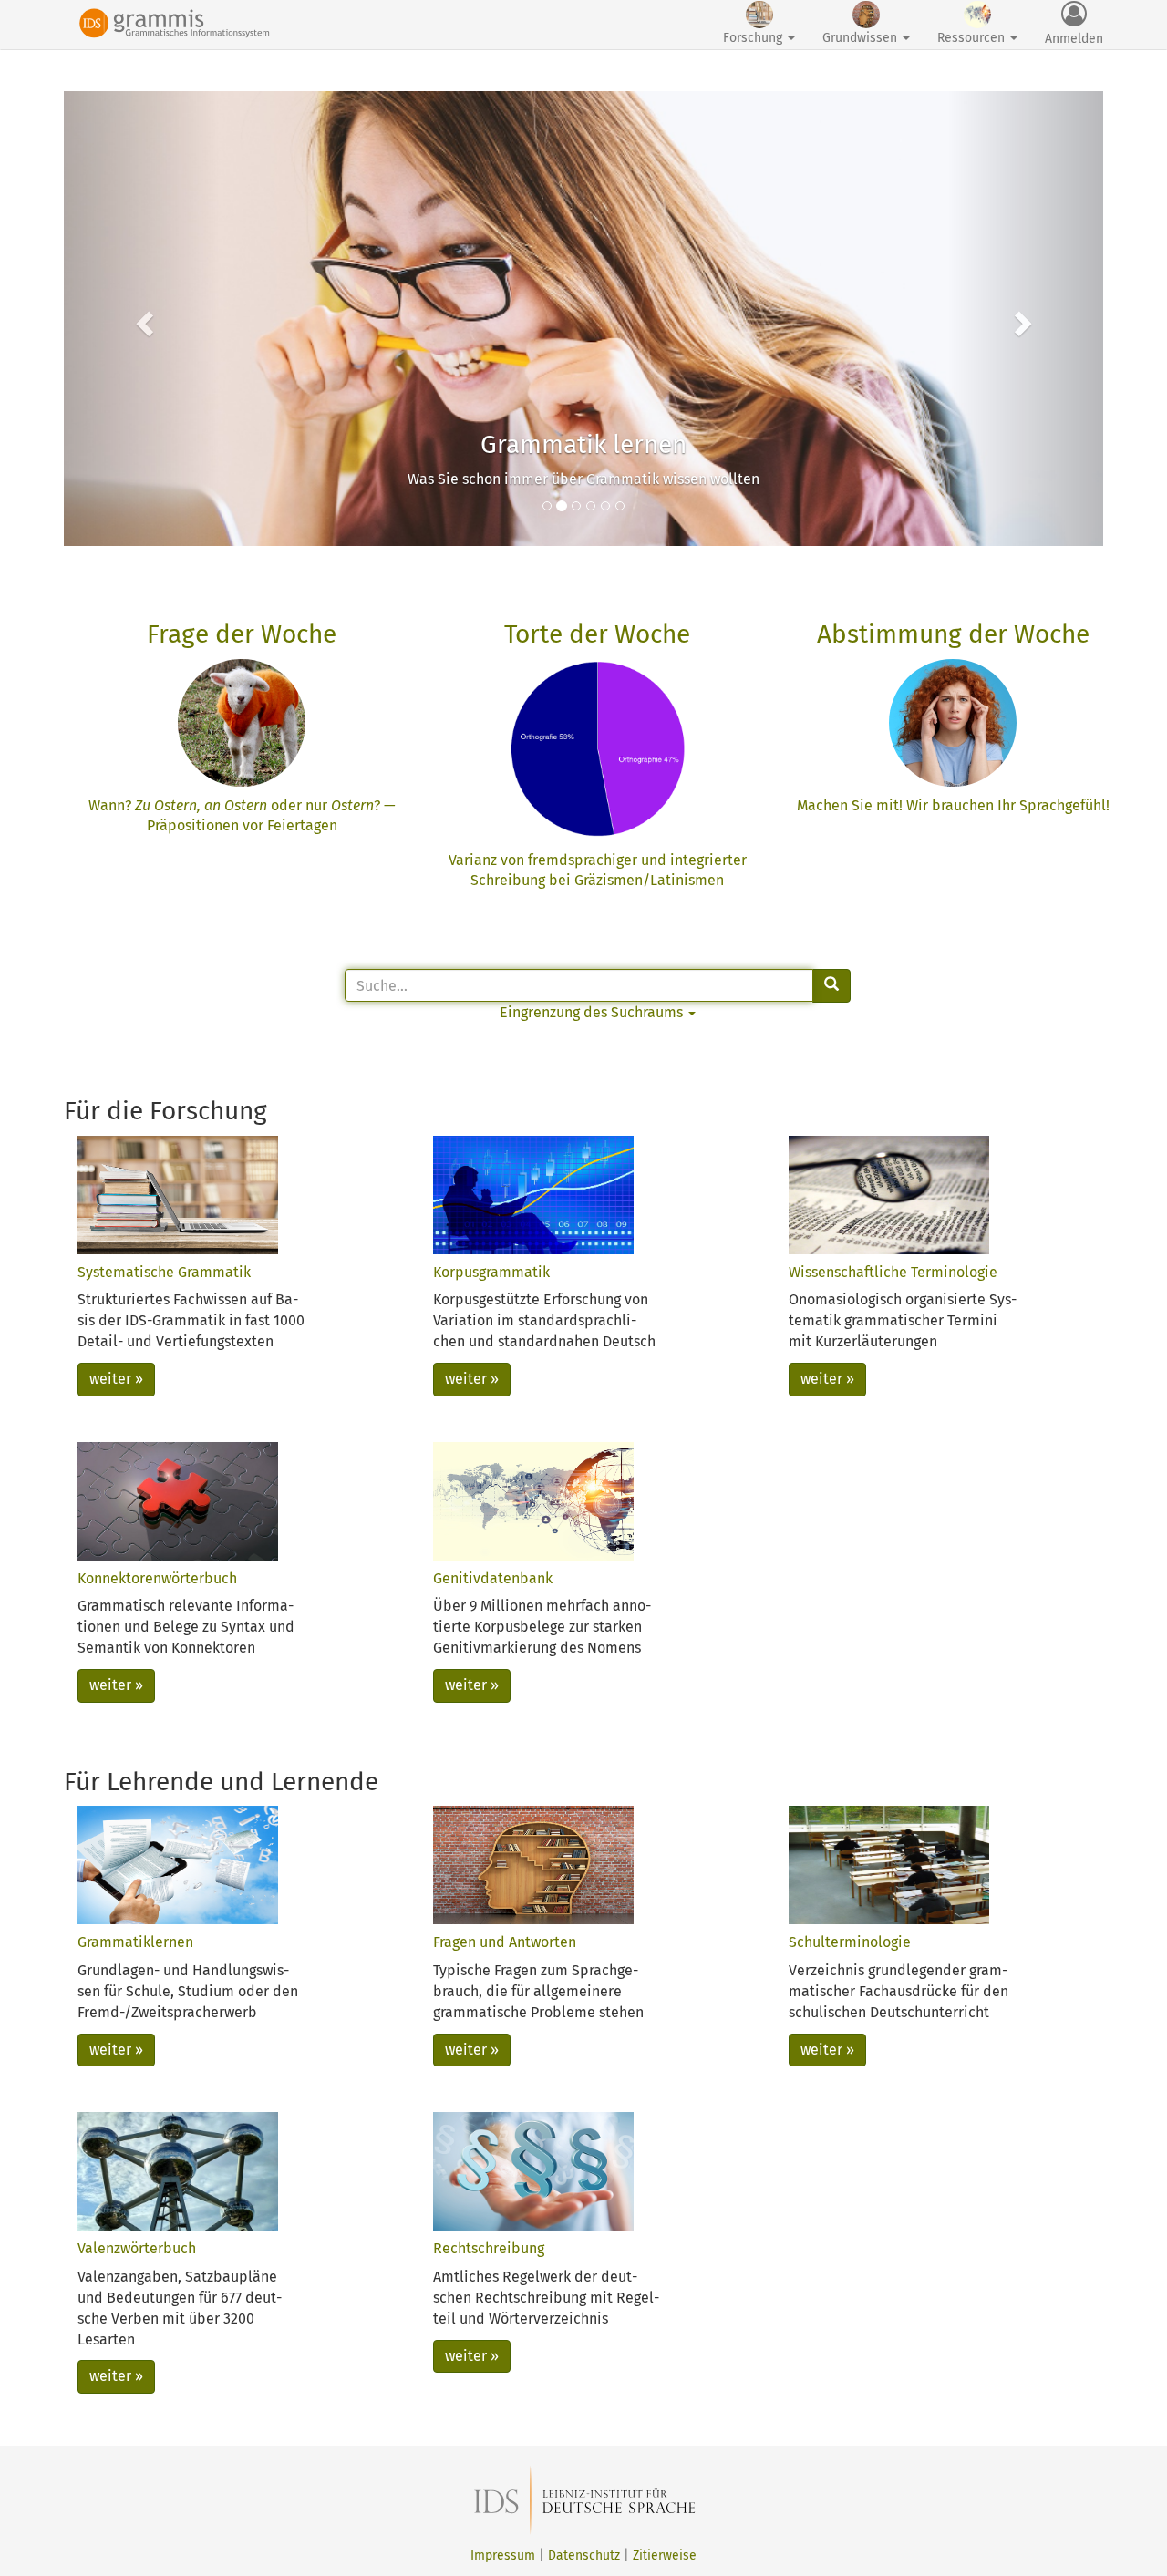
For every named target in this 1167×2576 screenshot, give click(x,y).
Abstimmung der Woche (953, 634)
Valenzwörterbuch (137, 2248)
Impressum (503, 2555)
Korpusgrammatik (491, 1272)
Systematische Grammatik (164, 1272)
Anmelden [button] (1074, 39)
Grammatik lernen (583, 444)
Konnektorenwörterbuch (157, 1578)
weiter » (116, 1379)
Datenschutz (584, 2555)
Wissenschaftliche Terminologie (893, 1272)
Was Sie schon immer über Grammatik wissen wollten (583, 479)
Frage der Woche (242, 634)
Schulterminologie (850, 1942)
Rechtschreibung (489, 2248)
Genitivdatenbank (493, 1578)
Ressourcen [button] (973, 38)
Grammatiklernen (135, 1942)
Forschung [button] (754, 38)
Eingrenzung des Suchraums (593, 1012)
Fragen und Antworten (505, 1942)
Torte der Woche (597, 634)
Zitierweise (665, 2555)
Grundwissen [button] (862, 38)
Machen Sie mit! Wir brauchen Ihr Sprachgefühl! (953, 805)
